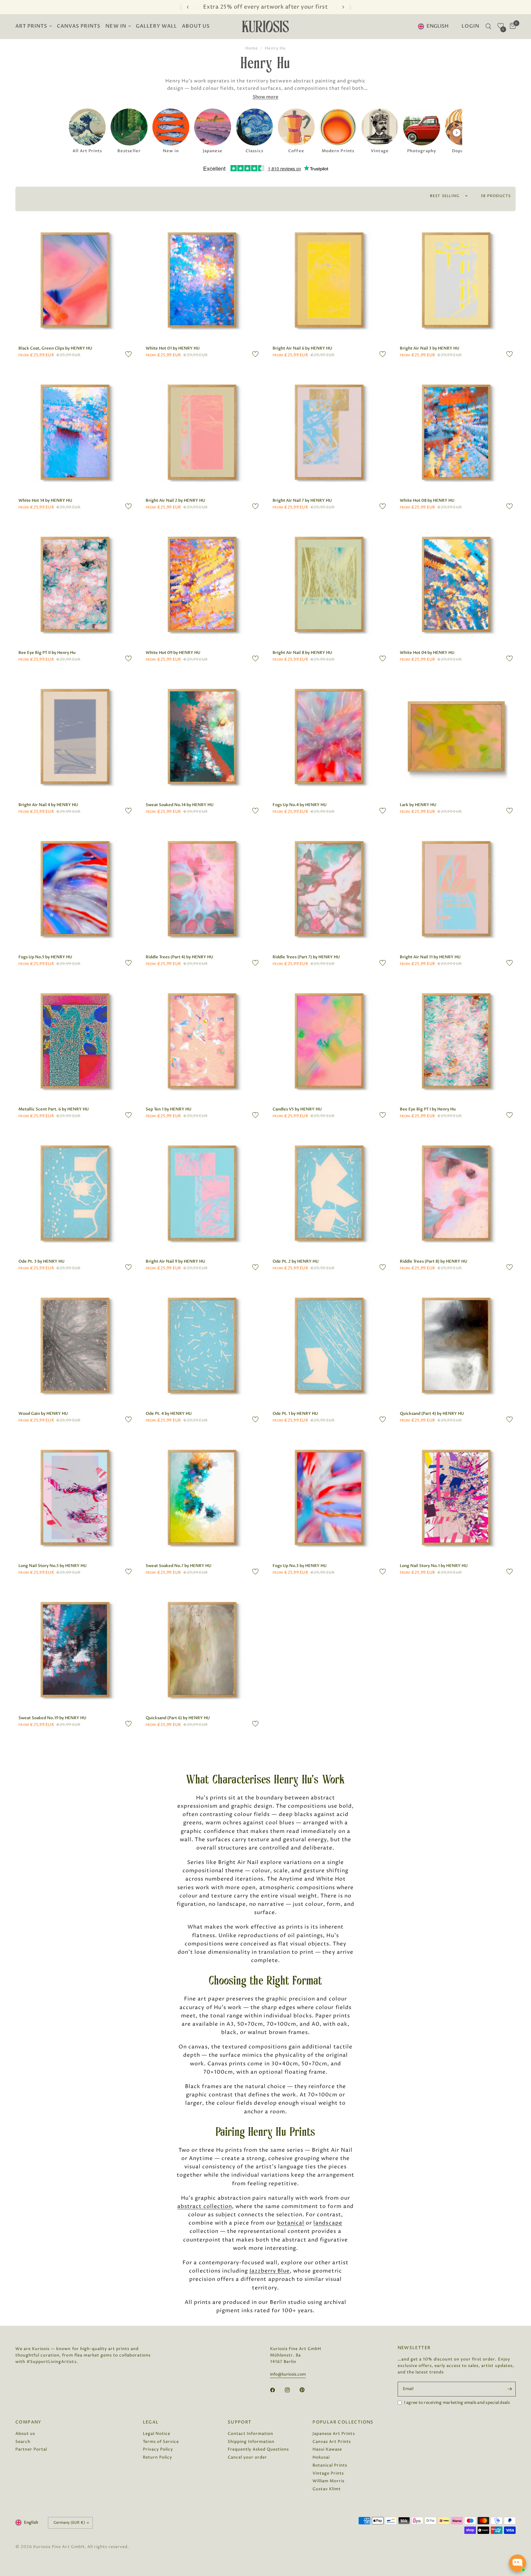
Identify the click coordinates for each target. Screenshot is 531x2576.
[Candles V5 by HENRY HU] (329, 1041)
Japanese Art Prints (334, 2434)
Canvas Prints (79, 26)
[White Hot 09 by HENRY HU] (202, 584)
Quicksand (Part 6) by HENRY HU (178, 1718)
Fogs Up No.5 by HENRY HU (45, 957)
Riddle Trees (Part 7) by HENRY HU (306, 957)
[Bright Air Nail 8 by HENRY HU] (329, 584)
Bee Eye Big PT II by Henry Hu (47, 653)
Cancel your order (247, 2457)
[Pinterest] (306, 2390)
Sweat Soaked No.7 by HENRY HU (179, 1566)
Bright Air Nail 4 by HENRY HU (48, 805)
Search (23, 2442)
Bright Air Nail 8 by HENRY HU (302, 653)
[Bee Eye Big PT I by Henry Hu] (456, 1041)
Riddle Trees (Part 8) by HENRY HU (434, 1261)
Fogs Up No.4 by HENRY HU (300, 805)
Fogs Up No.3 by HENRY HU (300, 1566)
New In (116, 26)
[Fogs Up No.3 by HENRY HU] (329, 1498)
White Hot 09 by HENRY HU (173, 653)
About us (196, 26)
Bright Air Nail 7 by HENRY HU (302, 501)
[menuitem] (35, 27)
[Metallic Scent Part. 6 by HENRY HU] (75, 1041)
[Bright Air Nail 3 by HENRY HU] (456, 280)
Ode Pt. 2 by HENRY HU (296, 1261)
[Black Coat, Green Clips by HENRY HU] (75, 280)
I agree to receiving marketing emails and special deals (457, 2403)
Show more (265, 97)
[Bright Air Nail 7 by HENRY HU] (329, 432)
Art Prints (31, 26)
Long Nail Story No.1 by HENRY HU (434, 1566)
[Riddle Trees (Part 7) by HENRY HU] (329, 889)
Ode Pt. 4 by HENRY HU (169, 1414)
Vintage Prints (328, 2473)
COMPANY (28, 2422)
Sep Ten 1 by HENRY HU (169, 1109)
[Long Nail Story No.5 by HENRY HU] (75, 1498)
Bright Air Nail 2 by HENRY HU (175, 501)
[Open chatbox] (517, 2563)
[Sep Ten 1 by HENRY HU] (202, 1041)
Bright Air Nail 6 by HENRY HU (302, 348)
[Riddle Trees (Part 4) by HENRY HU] (202, 889)
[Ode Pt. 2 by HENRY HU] (329, 1193)
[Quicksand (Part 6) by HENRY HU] (202, 1650)
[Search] (488, 26)
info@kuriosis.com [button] (288, 2374)
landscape (328, 2223)
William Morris (328, 2481)
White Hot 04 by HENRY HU (427, 653)
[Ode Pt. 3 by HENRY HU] (75, 1193)
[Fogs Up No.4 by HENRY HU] (329, 737)
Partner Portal (31, 2449)
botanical (291, 2223)
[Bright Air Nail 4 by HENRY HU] (75, 737)
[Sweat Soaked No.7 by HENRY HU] (202, 1498)
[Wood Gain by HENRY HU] (75, 1345)
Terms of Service (161, 2442)
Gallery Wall (156, 26)
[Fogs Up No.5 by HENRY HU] (75, 889)
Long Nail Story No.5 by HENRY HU (53, 1566)
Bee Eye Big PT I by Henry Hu (428, 1109)
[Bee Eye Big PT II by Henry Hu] (75, 584)
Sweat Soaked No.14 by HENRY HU (180, 805)
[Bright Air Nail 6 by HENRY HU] (329, 280)
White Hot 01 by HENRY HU (173, 348)
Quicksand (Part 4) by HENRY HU (432, 1414)
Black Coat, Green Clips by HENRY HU (55, 348)
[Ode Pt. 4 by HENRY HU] (202, 1345)
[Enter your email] (509, 2389)
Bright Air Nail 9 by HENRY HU (175, 1261)
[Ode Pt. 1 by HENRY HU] (329, 1345)
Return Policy (157, 2457)
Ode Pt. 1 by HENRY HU (295, 1414)
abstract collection (205, 2206)
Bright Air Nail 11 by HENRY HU (430, 957)
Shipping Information (251, 2442)
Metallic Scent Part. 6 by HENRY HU (54, 1109)
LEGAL (151, 2422)
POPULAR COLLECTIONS (343, 2422)
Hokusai (321, 2457)
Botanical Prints (330, 2465)
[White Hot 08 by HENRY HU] (456, 432)
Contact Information (250, 2434)
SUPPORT (240, 2422)
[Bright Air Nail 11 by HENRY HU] (456, 889)
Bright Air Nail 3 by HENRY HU (430, 348)
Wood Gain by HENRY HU (43, 1414)
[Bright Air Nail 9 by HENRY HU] (202, 1193)
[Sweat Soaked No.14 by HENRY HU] (202, 737)
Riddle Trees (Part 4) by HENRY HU (179, 957)
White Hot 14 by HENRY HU (45, 501)
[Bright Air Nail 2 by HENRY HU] (202, 432)
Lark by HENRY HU (418, 805)
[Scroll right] (457, 133)
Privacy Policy (158, 2449)
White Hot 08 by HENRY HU (427, 501)
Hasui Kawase (327, 2449)
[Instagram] (292, 2390)
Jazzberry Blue (270, 2271)
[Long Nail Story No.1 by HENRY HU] (456, 1498)
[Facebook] (277, 2390)
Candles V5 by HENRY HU (297, 1109)
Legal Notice (157, 2434)
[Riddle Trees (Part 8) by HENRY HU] (456, 1193)
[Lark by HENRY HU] (456, 737)
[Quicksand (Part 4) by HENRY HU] (456, 1345)
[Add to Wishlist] (128, 354)
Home (252, 48)
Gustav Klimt (327, 2489)
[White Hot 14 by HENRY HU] (75, 432)
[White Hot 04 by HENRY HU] (456, 584)
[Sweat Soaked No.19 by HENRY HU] (75, 1650)
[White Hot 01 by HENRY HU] (202, 280)
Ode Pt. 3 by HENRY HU (41, 1261)
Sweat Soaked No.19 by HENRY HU (52, 1718)
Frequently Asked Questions (258, 2449)
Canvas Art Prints (332, 2442)
